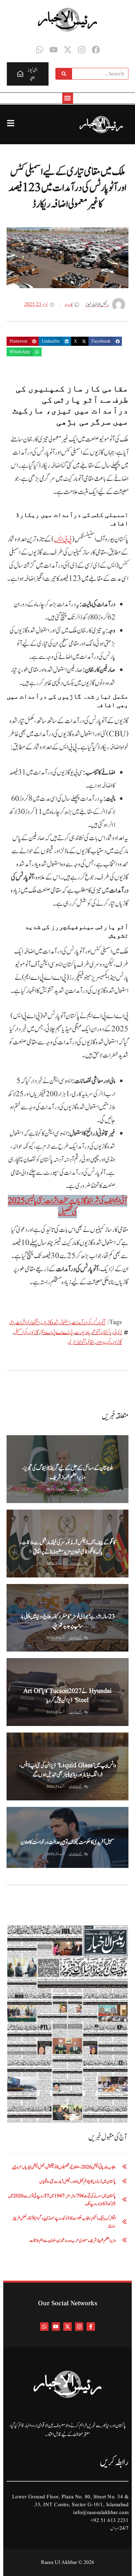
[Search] (64, 74)
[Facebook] (96, 50)
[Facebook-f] (91, 2327)
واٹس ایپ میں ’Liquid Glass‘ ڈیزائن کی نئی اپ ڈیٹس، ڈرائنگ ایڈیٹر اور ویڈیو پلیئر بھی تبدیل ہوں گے (68, 1770)
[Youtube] (54, 50)
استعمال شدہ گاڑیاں (55, 1322)
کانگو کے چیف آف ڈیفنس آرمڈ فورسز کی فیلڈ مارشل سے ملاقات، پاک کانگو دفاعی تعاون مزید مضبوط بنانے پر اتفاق (68, 1547)
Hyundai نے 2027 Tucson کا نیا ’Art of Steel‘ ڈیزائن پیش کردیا (67, 1696)
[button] (68, 98)
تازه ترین (34, 1813)
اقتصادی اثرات (27, 1322)
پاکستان (36, 1441)
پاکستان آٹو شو (102, 1332)
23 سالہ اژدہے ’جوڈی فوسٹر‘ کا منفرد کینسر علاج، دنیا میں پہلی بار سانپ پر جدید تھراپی (67, 1621)
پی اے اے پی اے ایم (57, 1332)
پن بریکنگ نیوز (17, 1515)
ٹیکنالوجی (33, 1664)
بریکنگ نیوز (16, 1441)
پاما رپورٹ (82, 1332)
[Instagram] (82, 50)
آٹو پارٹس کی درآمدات (88, 1322)
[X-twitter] (68, 50)
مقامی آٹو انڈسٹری (81, 1342)
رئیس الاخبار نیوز (76, 1489)
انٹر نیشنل (15, 1590)
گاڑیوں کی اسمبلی (26, 1332)
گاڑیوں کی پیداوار (109, 1342)
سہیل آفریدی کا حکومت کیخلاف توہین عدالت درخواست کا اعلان (67, 1842)
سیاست (14, 1813)
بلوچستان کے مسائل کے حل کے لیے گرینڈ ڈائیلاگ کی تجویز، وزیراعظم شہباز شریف (68, 1473)
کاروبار (69, 305)
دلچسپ (34, 1590)
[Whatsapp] (39, 50)
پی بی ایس (63, 539)
